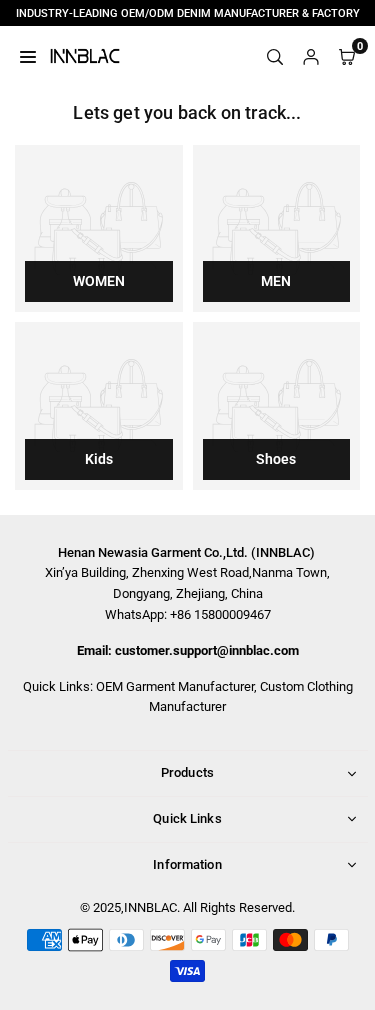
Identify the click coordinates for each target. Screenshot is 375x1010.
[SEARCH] (275, 56)
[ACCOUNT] (311, 56)
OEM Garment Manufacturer (175, 686)
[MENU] (28, 56)
